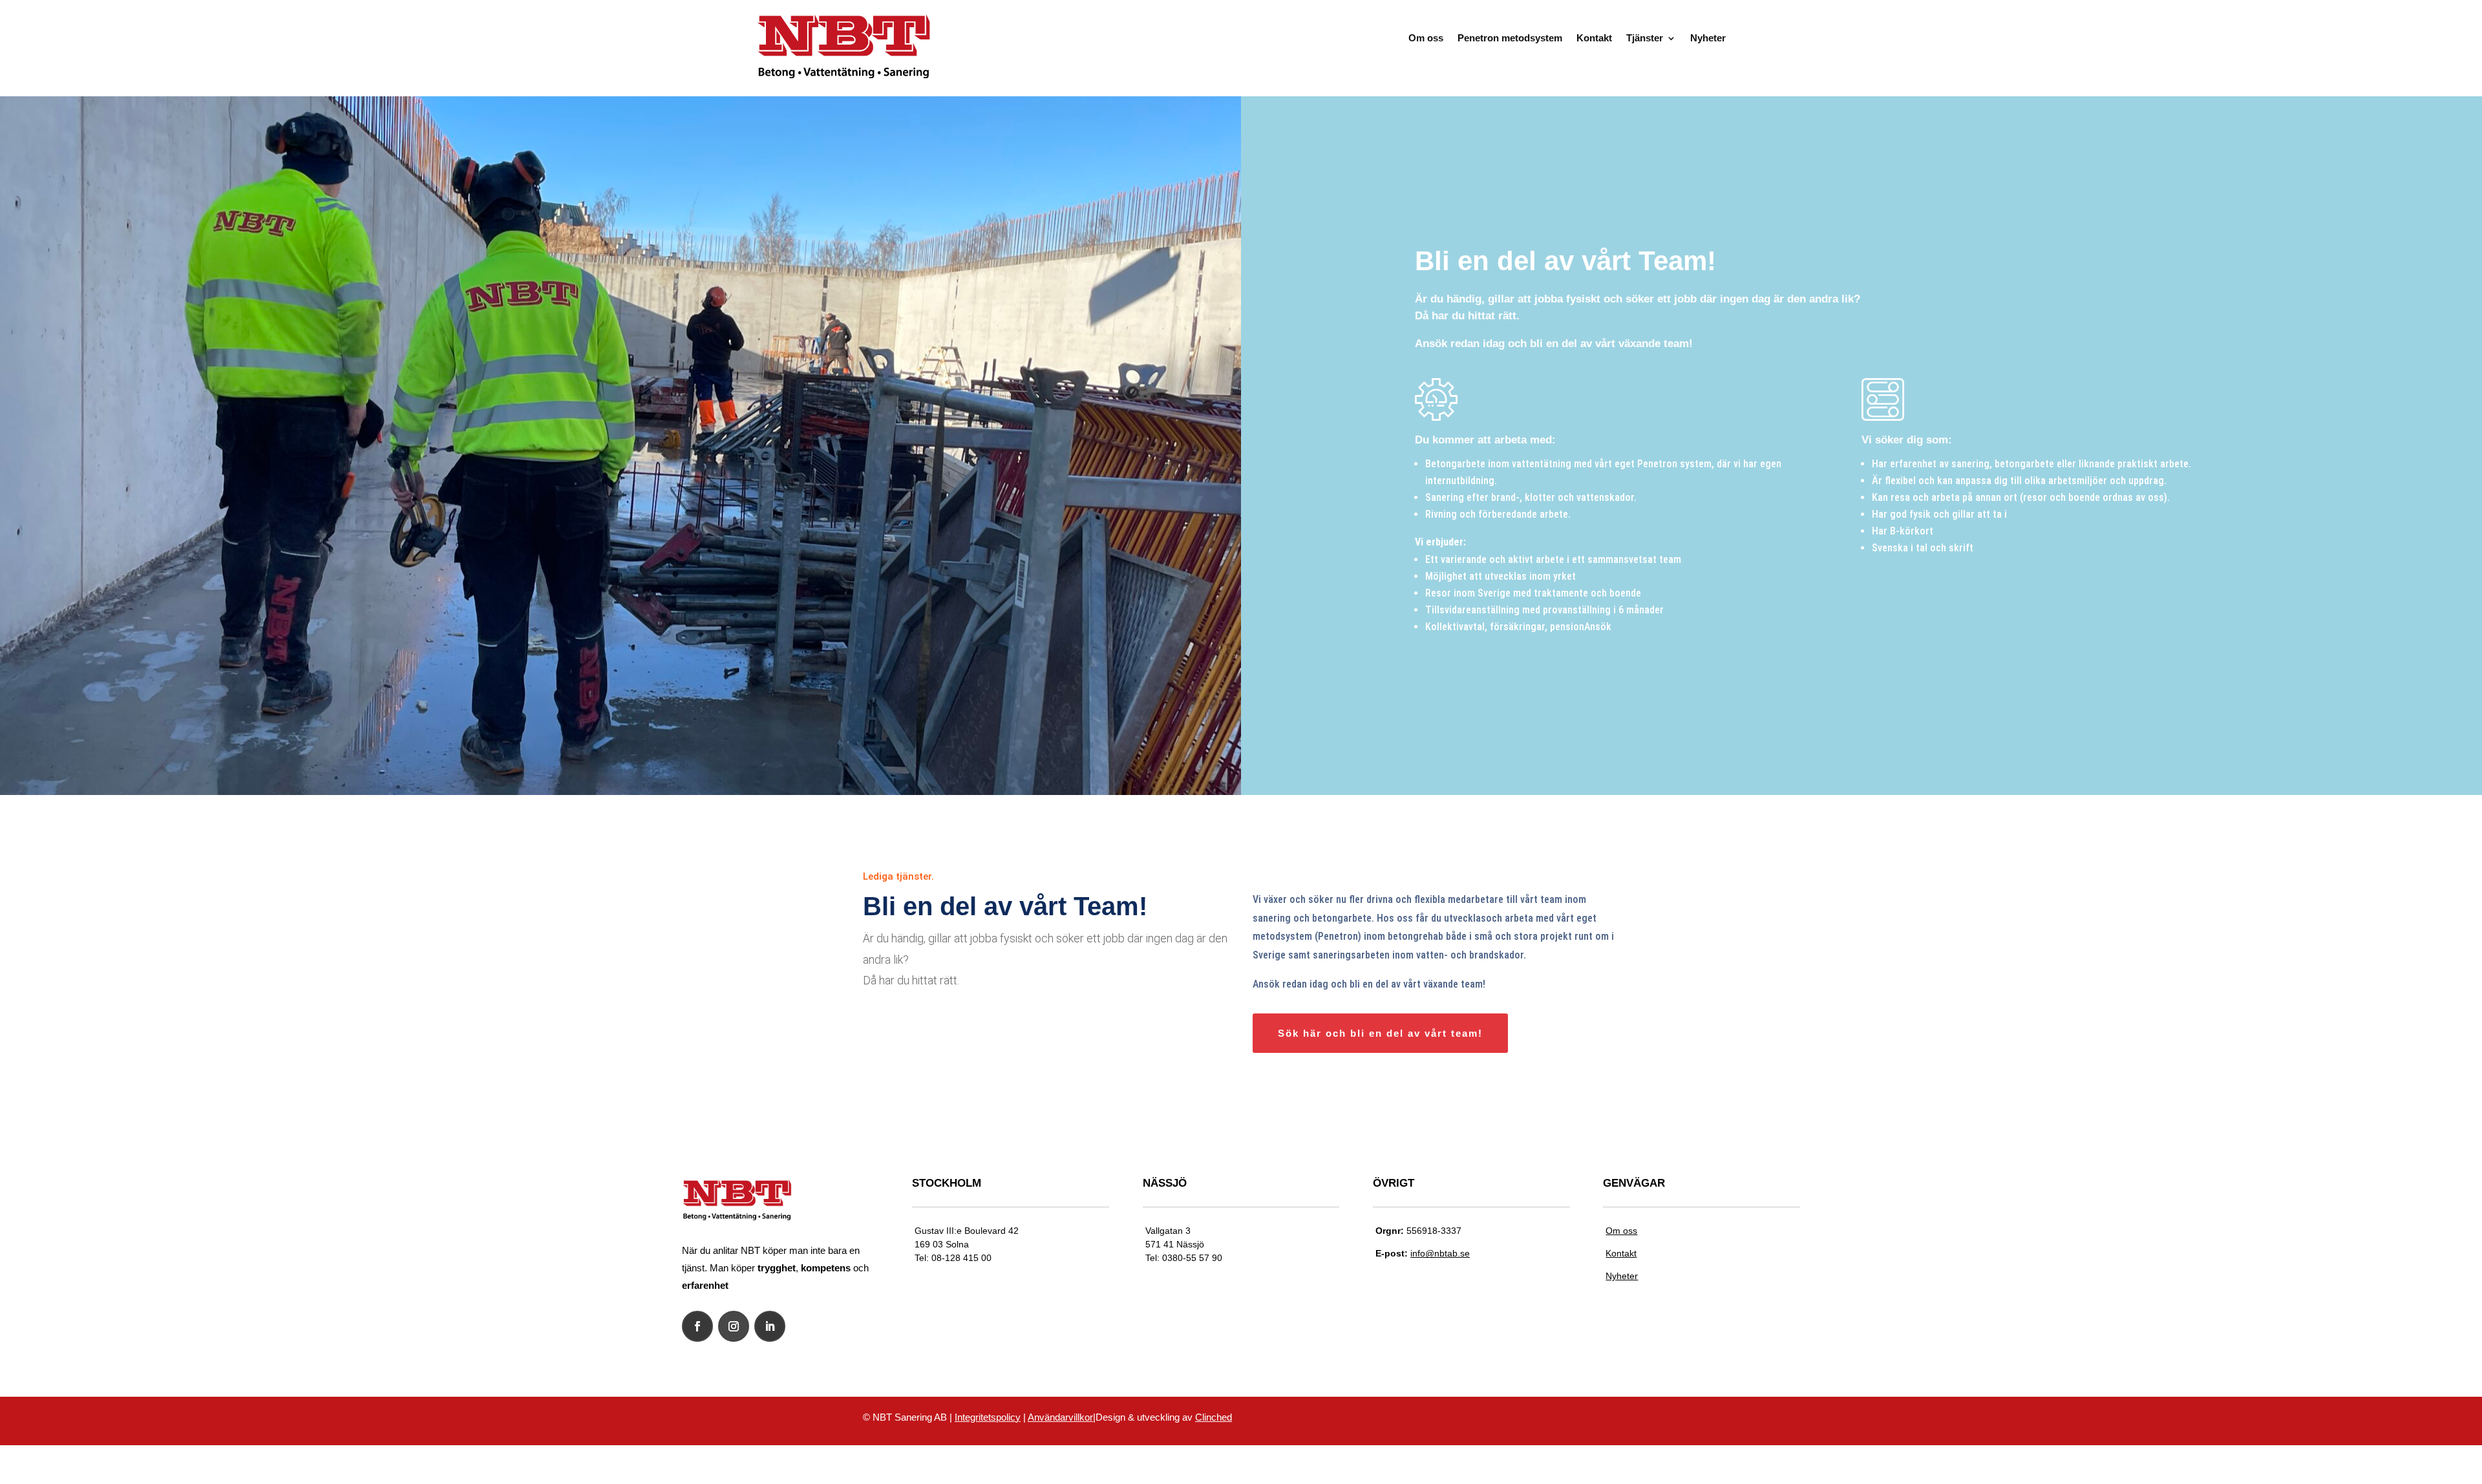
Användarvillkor (1060, 1417)
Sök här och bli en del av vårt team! (1380, 1033)
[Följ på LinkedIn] (770, 1326)
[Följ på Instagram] (734, 1326)
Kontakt (1594, 38)
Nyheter (1708, 38)
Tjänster (1645, 38)
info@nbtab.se (1440, 1253)
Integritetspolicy (988, 1417)
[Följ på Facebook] (697, 1326)
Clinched (1214, 1417)
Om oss (1426, 38)
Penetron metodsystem (1510, 38)
